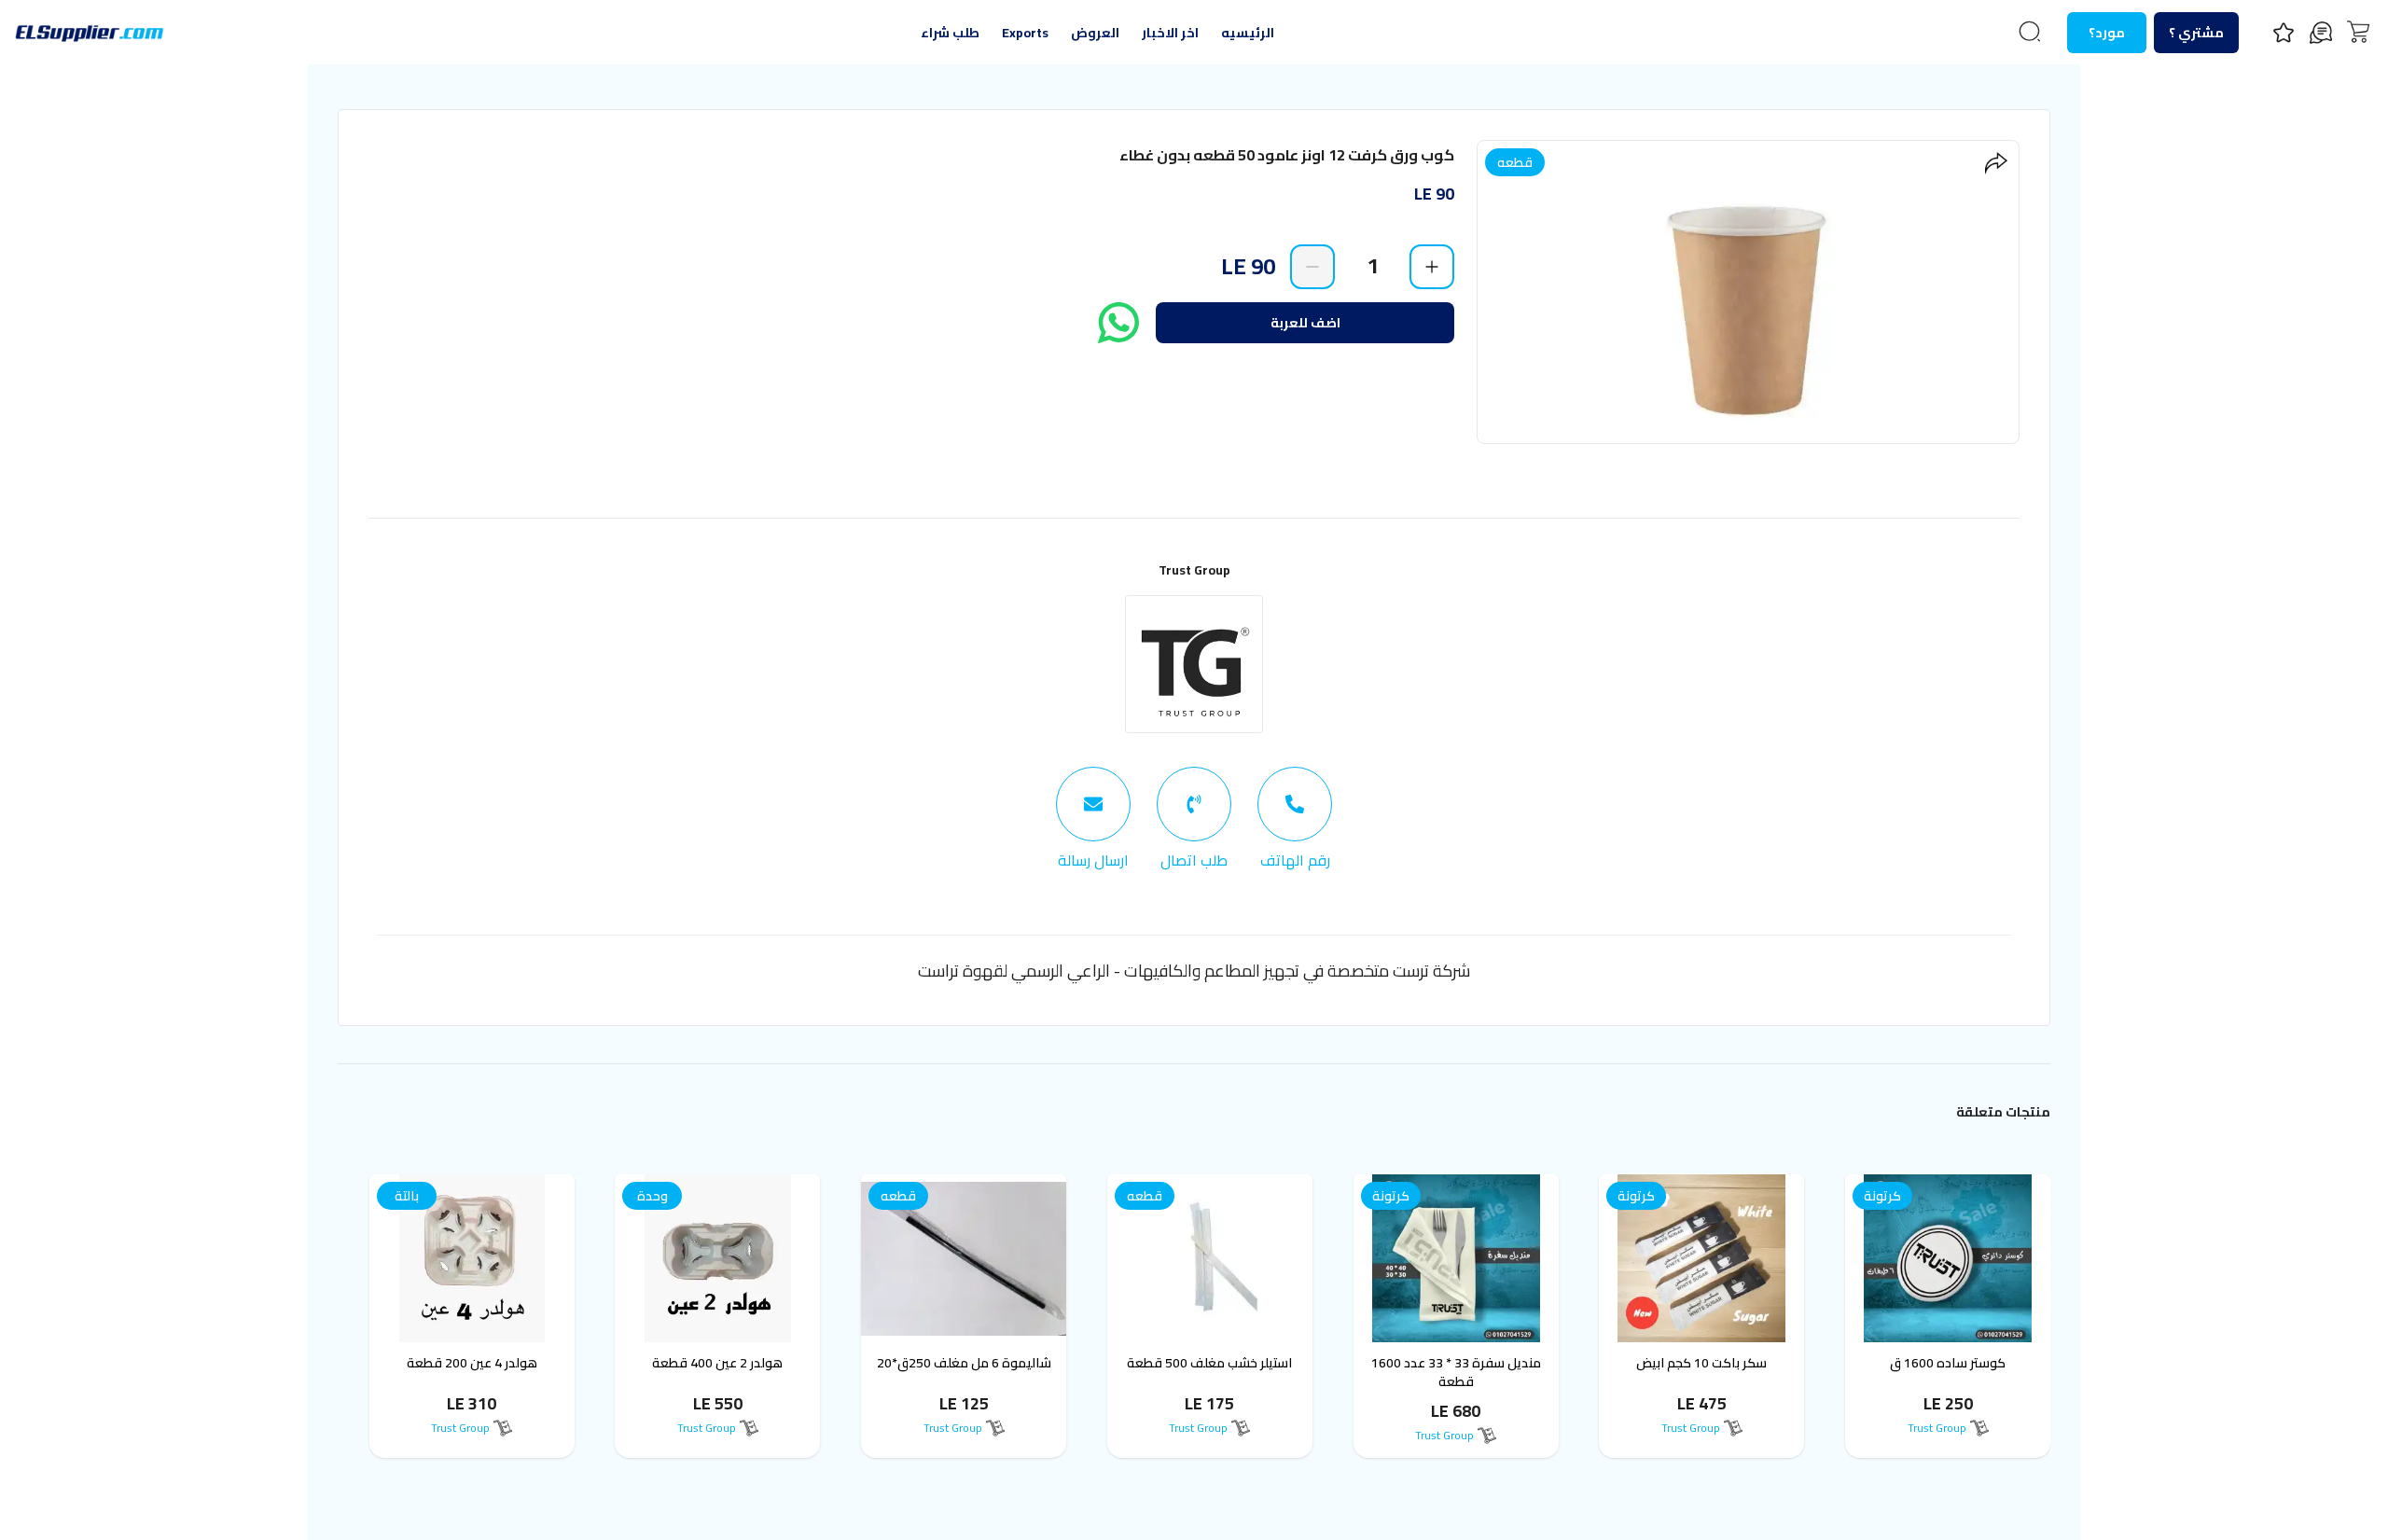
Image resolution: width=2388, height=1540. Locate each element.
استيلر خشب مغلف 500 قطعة (1209, 1363)
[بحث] (2030, 32)
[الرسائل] (2321, 33)
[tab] (1295, 819)
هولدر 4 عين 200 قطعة (472, 1363)
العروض (1095, 33)
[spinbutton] (1372, 266)
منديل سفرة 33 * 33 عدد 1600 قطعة (1456, 1372)
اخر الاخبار (1170, 33)
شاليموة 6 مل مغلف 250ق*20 (964, 1363)
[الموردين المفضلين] (2284, 33)
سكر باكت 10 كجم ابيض (1701, 1363)
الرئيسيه (1248, 33)
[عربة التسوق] (2358, 32)
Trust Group (1194, 570)
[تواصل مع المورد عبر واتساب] (1118, 323)
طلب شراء (950, 33)
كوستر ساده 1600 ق (1948, 1363)
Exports (1025, 33)
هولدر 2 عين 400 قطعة (717, 1363)
